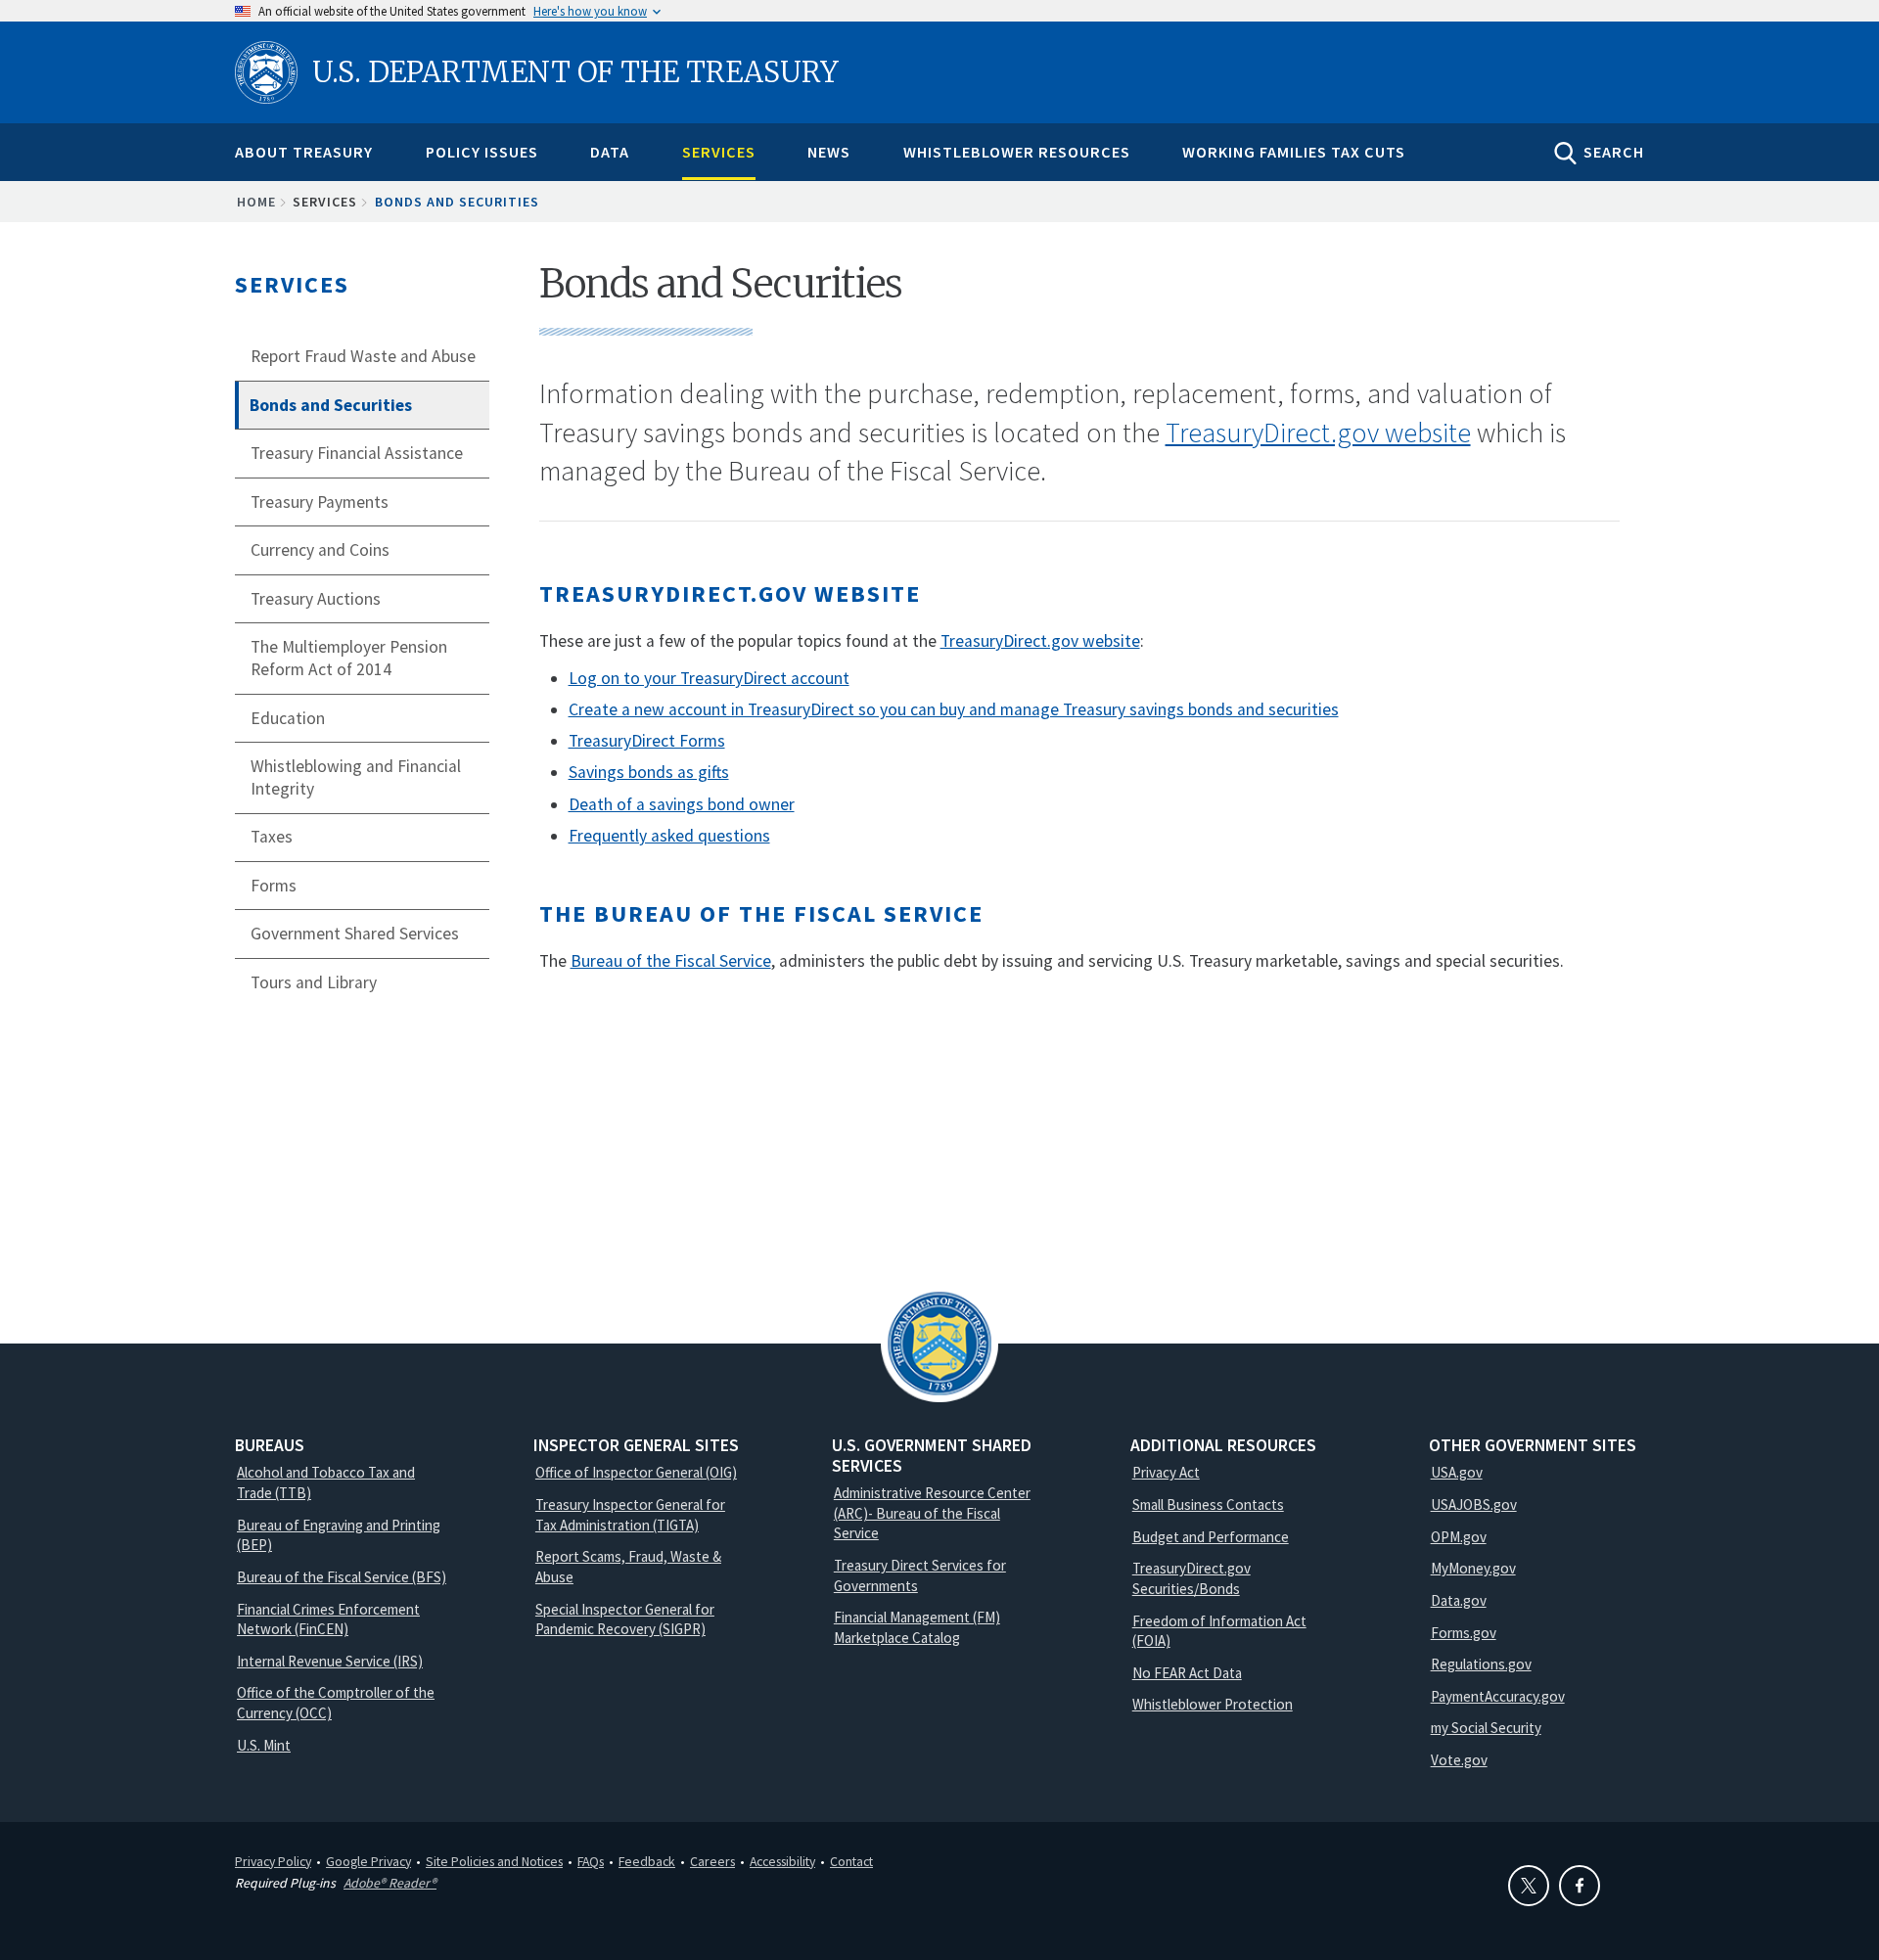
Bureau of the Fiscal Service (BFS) (342, 1577)
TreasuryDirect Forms (647, 741)
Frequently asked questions (669, 836)
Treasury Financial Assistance (357, 453)
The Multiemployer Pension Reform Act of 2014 (349, 658)
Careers (712, 1861)
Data (610, 152)
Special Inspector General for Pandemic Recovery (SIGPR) (625, 1619)
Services (719, 152)
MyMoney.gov (1473, 1568)
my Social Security (1486, 1728)
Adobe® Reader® (390, 1883)
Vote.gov (1459, 1760)
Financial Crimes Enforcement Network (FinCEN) (328, 1619)
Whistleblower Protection (1213, 1704)
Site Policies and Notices (494, 1861)
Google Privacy (368, 1861)
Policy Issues (482, 152)
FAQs (591, 1861)
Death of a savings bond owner (682, 804)
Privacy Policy (273, 1861)
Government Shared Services (355, 934)
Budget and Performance (1211, 1537)
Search (1614, 152)
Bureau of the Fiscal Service (671, 961)
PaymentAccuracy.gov (1498, 1696)
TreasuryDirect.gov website (1318, 433)
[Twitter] (1529, 1886)
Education (288, 718)
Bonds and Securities (331, 405)
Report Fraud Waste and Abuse (363, 356)
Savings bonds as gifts (649, 772)
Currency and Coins (320, 550)
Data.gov (1459, 1600)
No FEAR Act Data (1187, 1673)
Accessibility (782, 1861)
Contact (851, 1861)
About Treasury (304, 152)
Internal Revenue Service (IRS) (330, 1661)
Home (256, 202)
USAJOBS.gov (1474, 1504)
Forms (274, 886)
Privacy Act (1166, 1472)
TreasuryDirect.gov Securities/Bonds (1192, 1578)
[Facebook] (1580, 1886)
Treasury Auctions (316, 599)
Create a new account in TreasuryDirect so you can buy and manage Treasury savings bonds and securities (954, 709)
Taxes (272, 837)
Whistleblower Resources (1017, 152)
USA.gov (1457, 1472)
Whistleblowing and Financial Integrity (356, 777)
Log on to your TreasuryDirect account (709, 678)
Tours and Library (314, 982)
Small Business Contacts (1208, 1504)
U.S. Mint (264, 1745)
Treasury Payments (320, 502)
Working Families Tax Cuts (1294, 152)
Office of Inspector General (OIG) (636, 1472)
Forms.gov (1464, 1633)
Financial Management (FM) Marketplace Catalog (917, 1627)
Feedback (647, 1861)
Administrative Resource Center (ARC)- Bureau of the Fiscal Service (932, 1513)
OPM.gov (1459, 1537)
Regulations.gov (1481, 1664)
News (829, 152)
